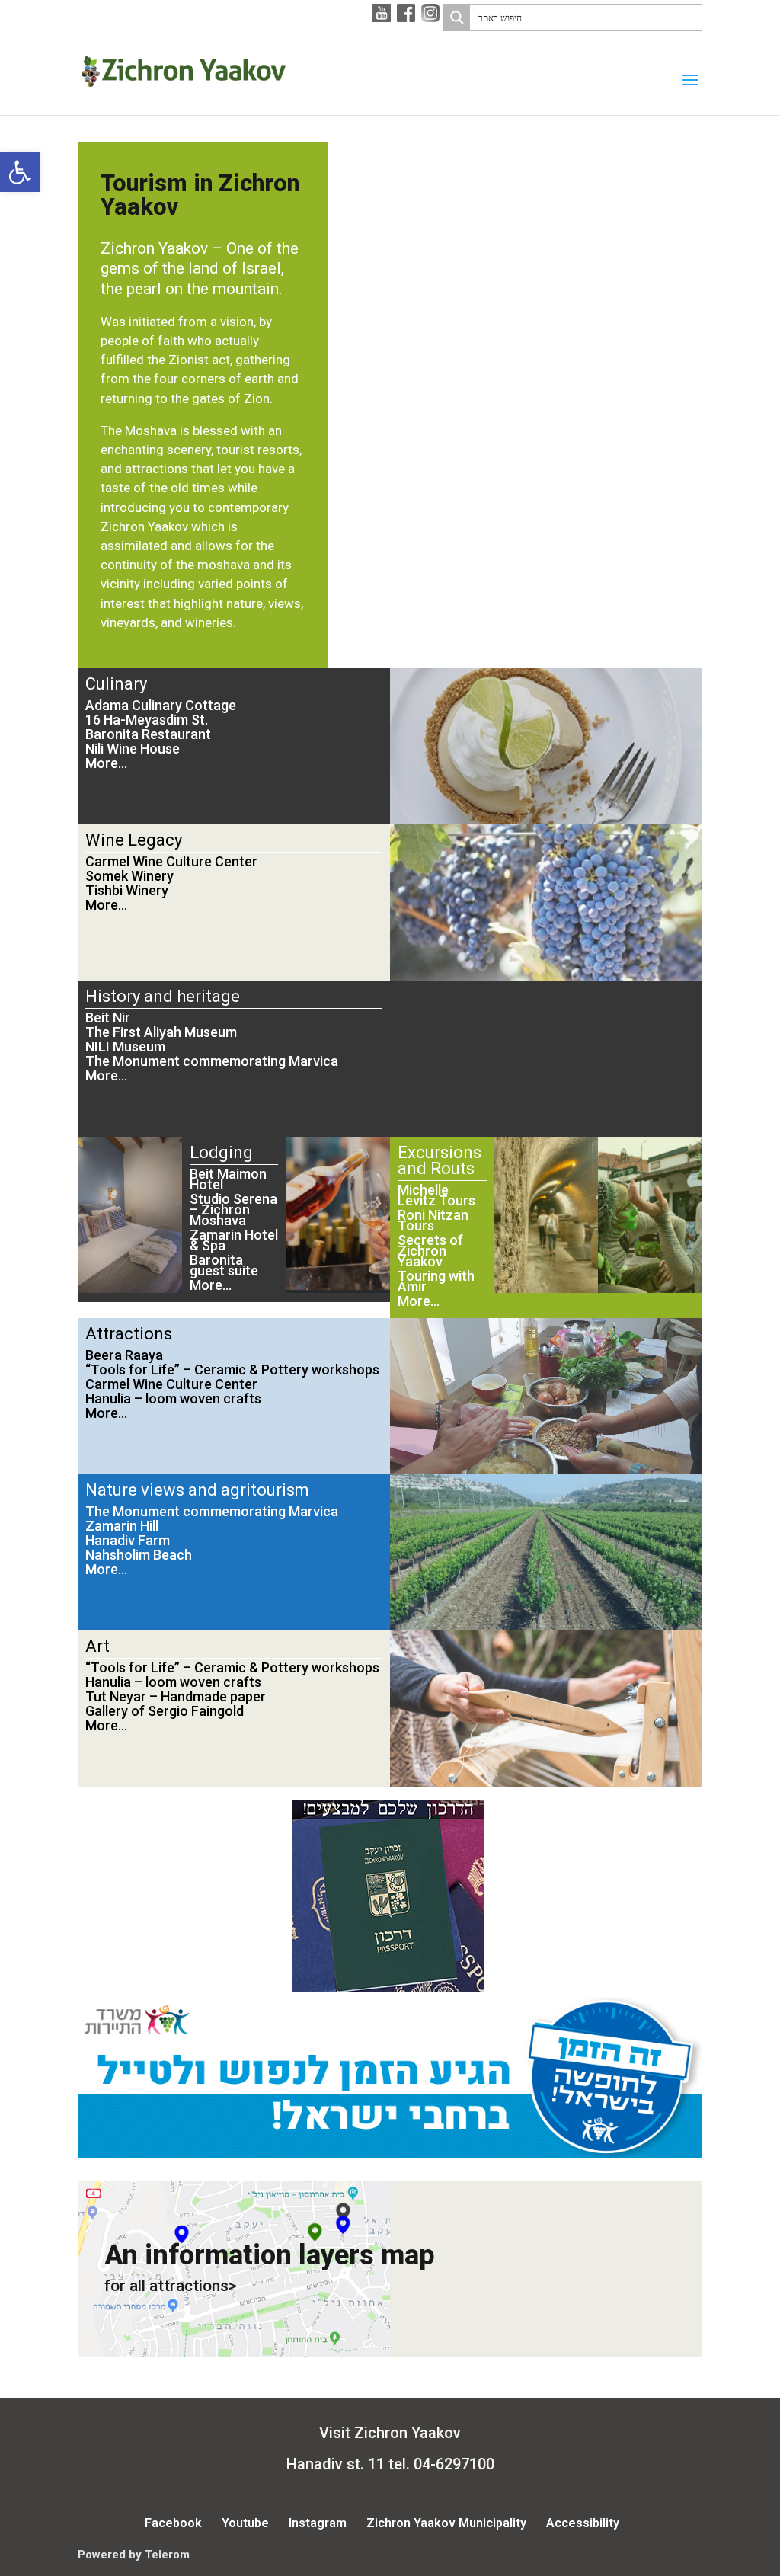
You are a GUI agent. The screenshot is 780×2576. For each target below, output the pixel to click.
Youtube (245, 2523)
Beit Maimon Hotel (228, 1179)
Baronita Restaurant (148, 734)
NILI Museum (125, 1046)
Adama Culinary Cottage (161, 705)
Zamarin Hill (122, 1526)
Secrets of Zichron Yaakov (430, 1251)
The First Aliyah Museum (161, 1032)
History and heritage (163, 996)
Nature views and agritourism (197, 1490)
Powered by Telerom (134, 2555)
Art (97, 1646)
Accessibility (583, 2523)
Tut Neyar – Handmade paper (176, 1696)
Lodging (221, 1152)
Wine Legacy (134, 840)
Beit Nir (108, 1018)
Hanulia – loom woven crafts (173, 1398)
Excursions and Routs (440, 1160)
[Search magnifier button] (457, 18)
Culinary (116, 684)
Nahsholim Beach (139, 1555)
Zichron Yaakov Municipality (446, 2523)
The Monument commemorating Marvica (212, 1061)
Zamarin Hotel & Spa (234, 1240)
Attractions (129, 1334)
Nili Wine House (133, 749)
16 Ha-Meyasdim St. (147, 720)
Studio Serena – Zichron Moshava (233, 1210)
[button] (20, 172)
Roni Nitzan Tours (433, 1220)
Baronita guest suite (224, 1265)
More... (106, 763)
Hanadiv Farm (128, 1540)
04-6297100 (454, 2464)
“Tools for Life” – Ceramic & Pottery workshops (232, 1370)
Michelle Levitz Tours (436, 1195)
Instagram (318, 2523)
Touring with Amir (436, 1281)
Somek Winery (129, 876)
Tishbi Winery (127, 890)
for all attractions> (171, 2286)
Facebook (173, 2523)
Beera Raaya (124, 1355)
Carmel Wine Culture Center (171, 861)
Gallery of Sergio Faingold (165, 1711)
